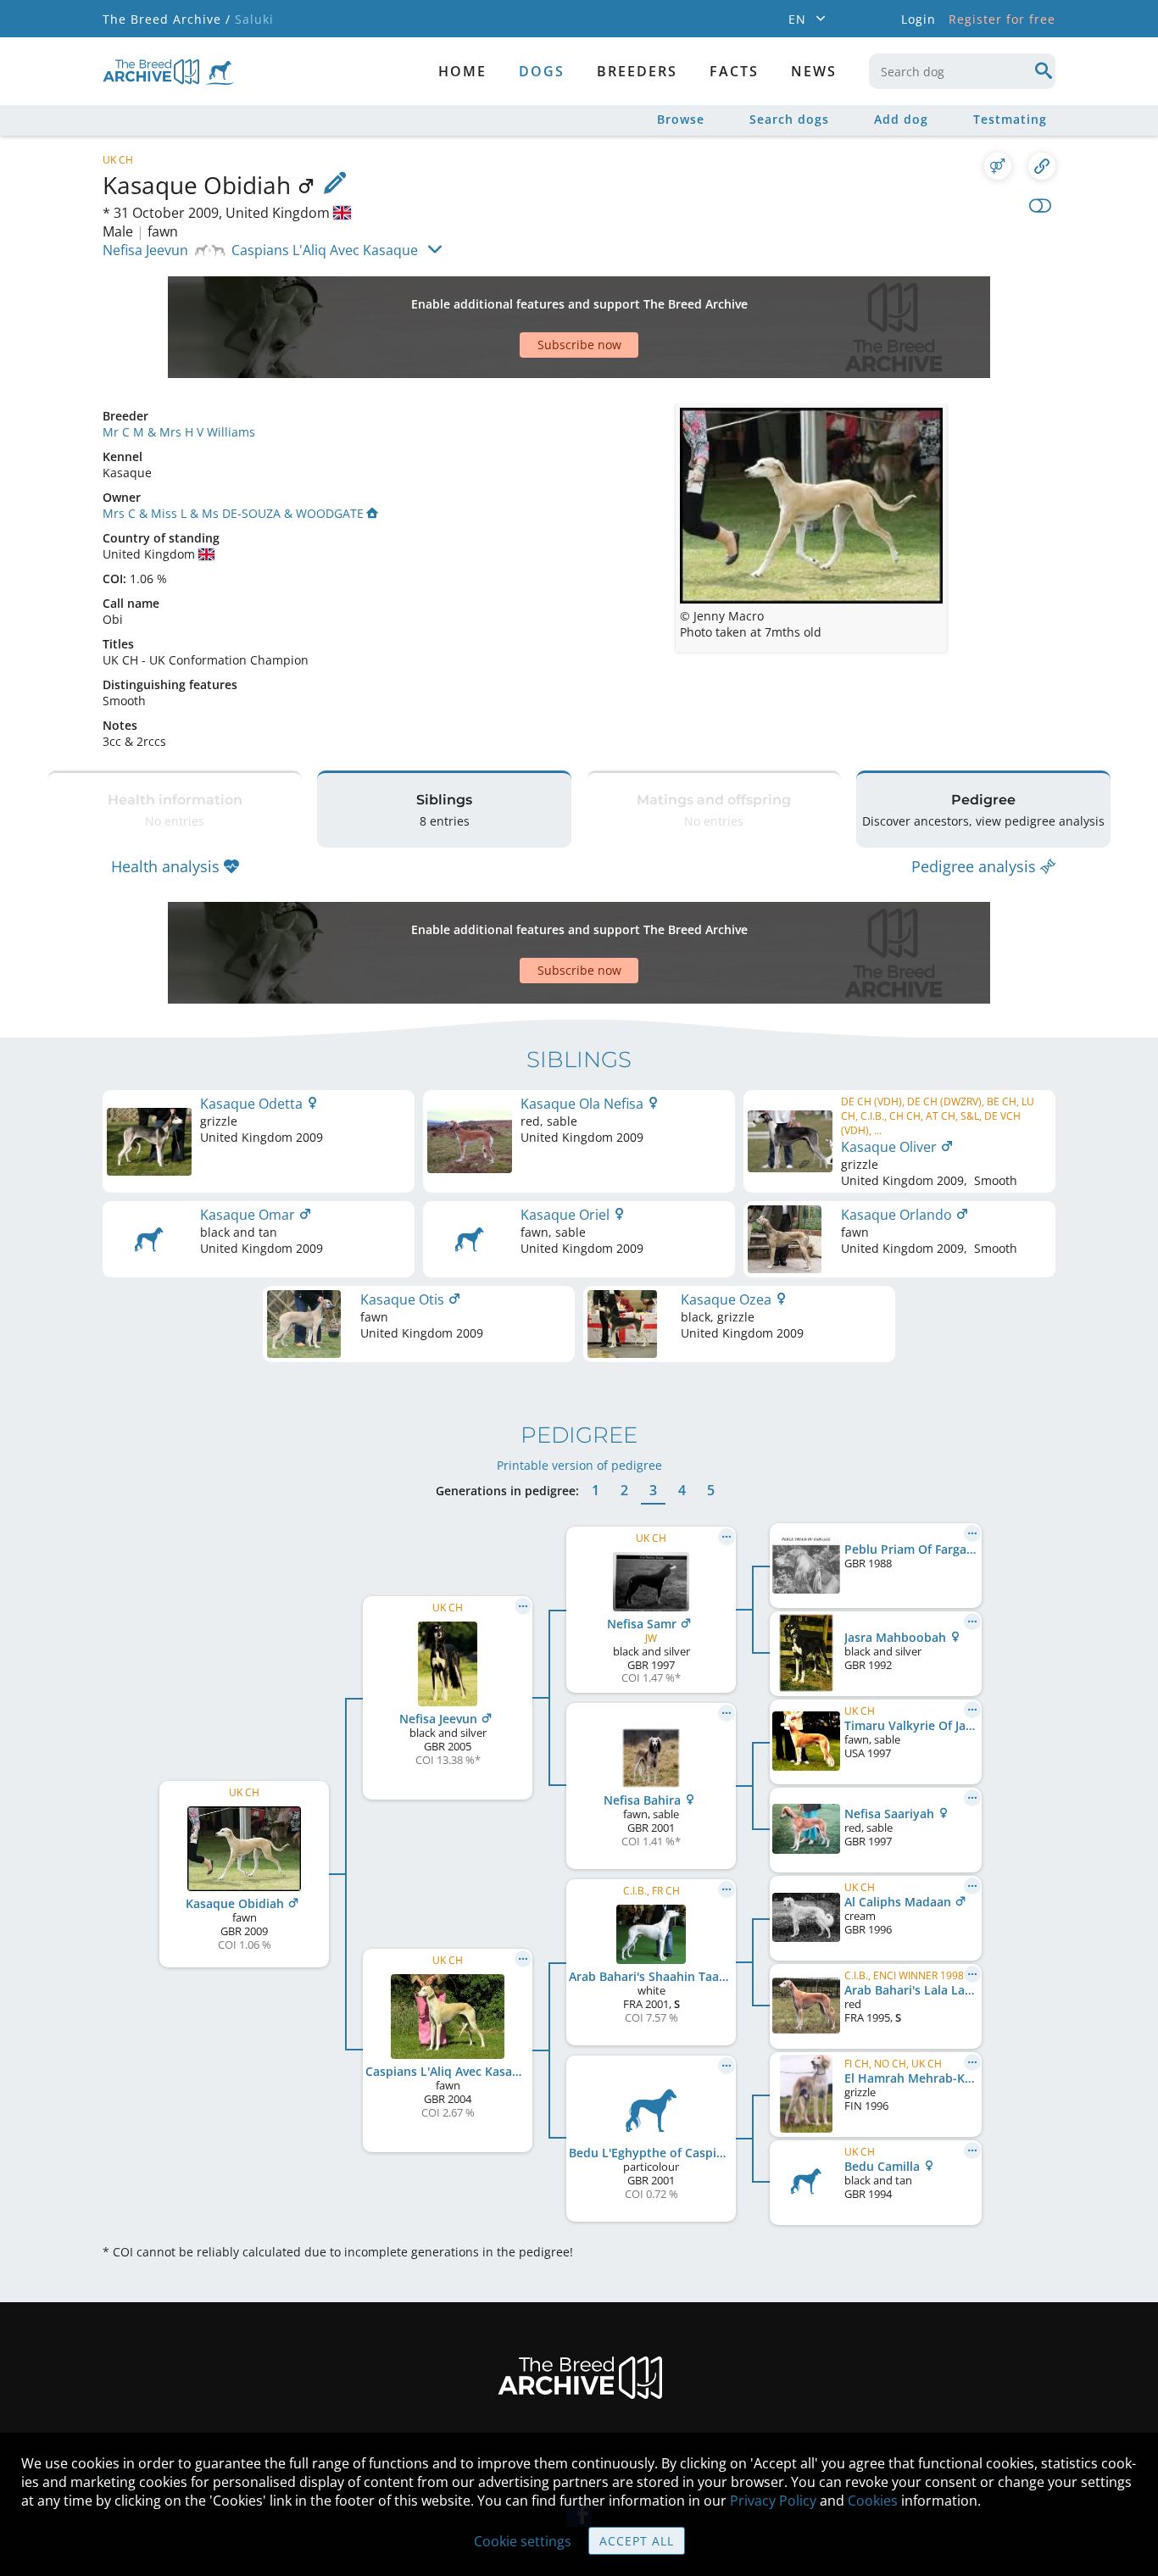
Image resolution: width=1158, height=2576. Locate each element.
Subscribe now (579, 345)
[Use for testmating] (998, 166)
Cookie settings (523, 2541)
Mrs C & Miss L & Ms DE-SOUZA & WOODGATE (233, 513)
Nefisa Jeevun (145, 250)
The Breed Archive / (167, 19)
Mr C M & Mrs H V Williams (179, 432)
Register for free (1002, 19)
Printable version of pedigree (579, 1465)
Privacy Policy (773, 2501)
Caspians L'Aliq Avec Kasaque (325, 250)
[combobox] (962, 71)
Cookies (873, 2501)
